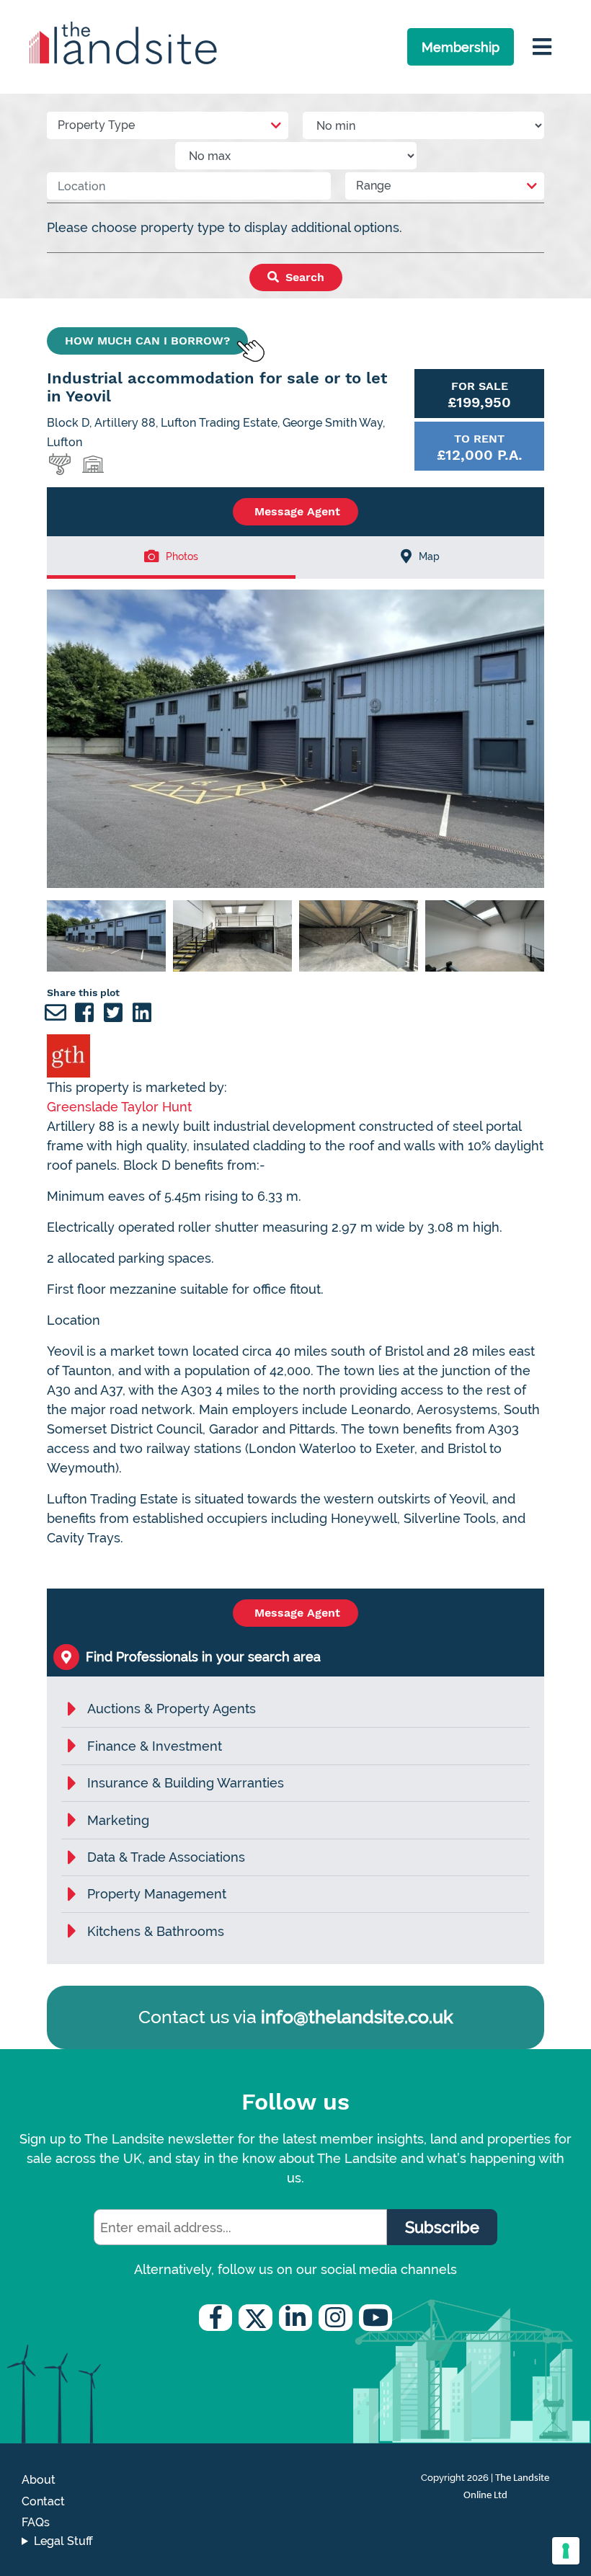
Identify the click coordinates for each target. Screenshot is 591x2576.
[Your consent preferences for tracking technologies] (566, 2551)
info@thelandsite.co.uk (357, 2017)
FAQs (36, 2522)
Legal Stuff (63, 2541)
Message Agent (295, 511)
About (39, 2480)
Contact (43, 2501)
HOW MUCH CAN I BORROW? (147, 341)
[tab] (171, 558)
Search (303, 277)
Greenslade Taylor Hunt (119, 1107)
